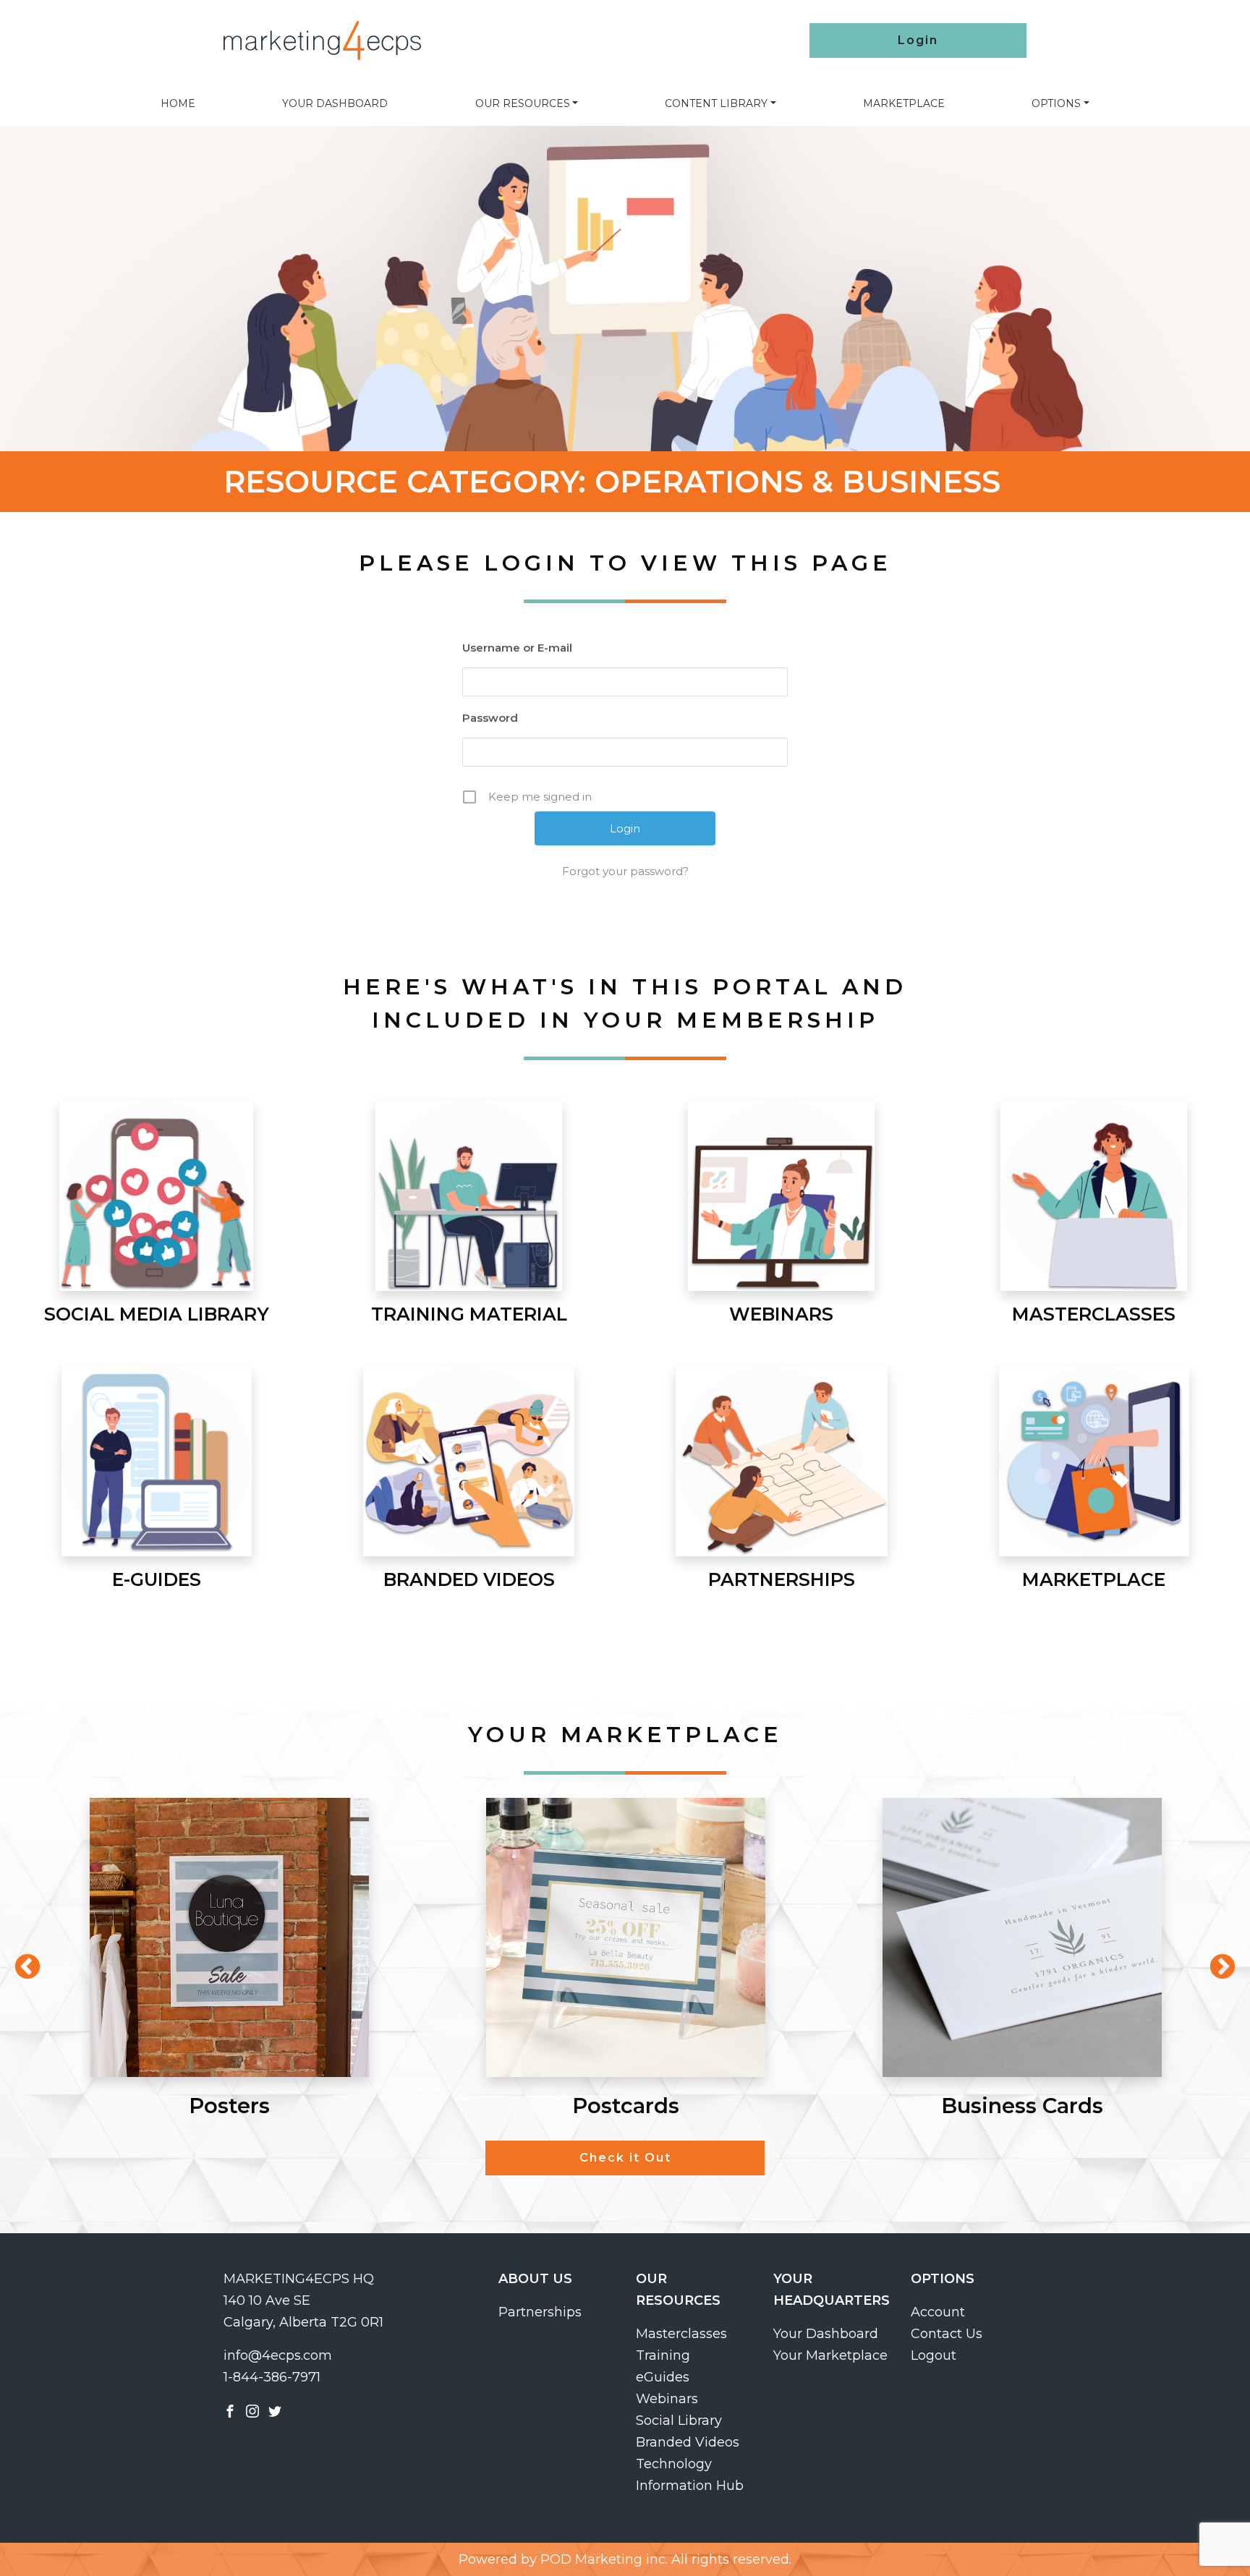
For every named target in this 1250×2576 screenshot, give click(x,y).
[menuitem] (178, 103)
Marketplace (904, 103)
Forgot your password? (625, 871)
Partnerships (540, 2312)
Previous (20, 1961)
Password (490, 718)
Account (938, 2312)
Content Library (716, 103)
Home (178, 103)
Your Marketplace (830, 2355)
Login (918, 40)
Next (1215, 1961)
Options (1056, 103)
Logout (934, 2355)
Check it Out (625, 2158)
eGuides (663, 2377)
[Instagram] (252, 2410)
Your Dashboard (335, 103)
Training (663, 2355)
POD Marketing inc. (604, 2559)
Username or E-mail (517, 648)
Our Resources (523, 103)
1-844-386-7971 (272, 2377)
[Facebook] (230, 2410)
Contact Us (947, 2334)
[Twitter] (275, 2410)
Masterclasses (681, 2334)
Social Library (679, 2421)
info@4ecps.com (278, 2355)
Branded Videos (688, 2442)
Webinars (667, 2399)
